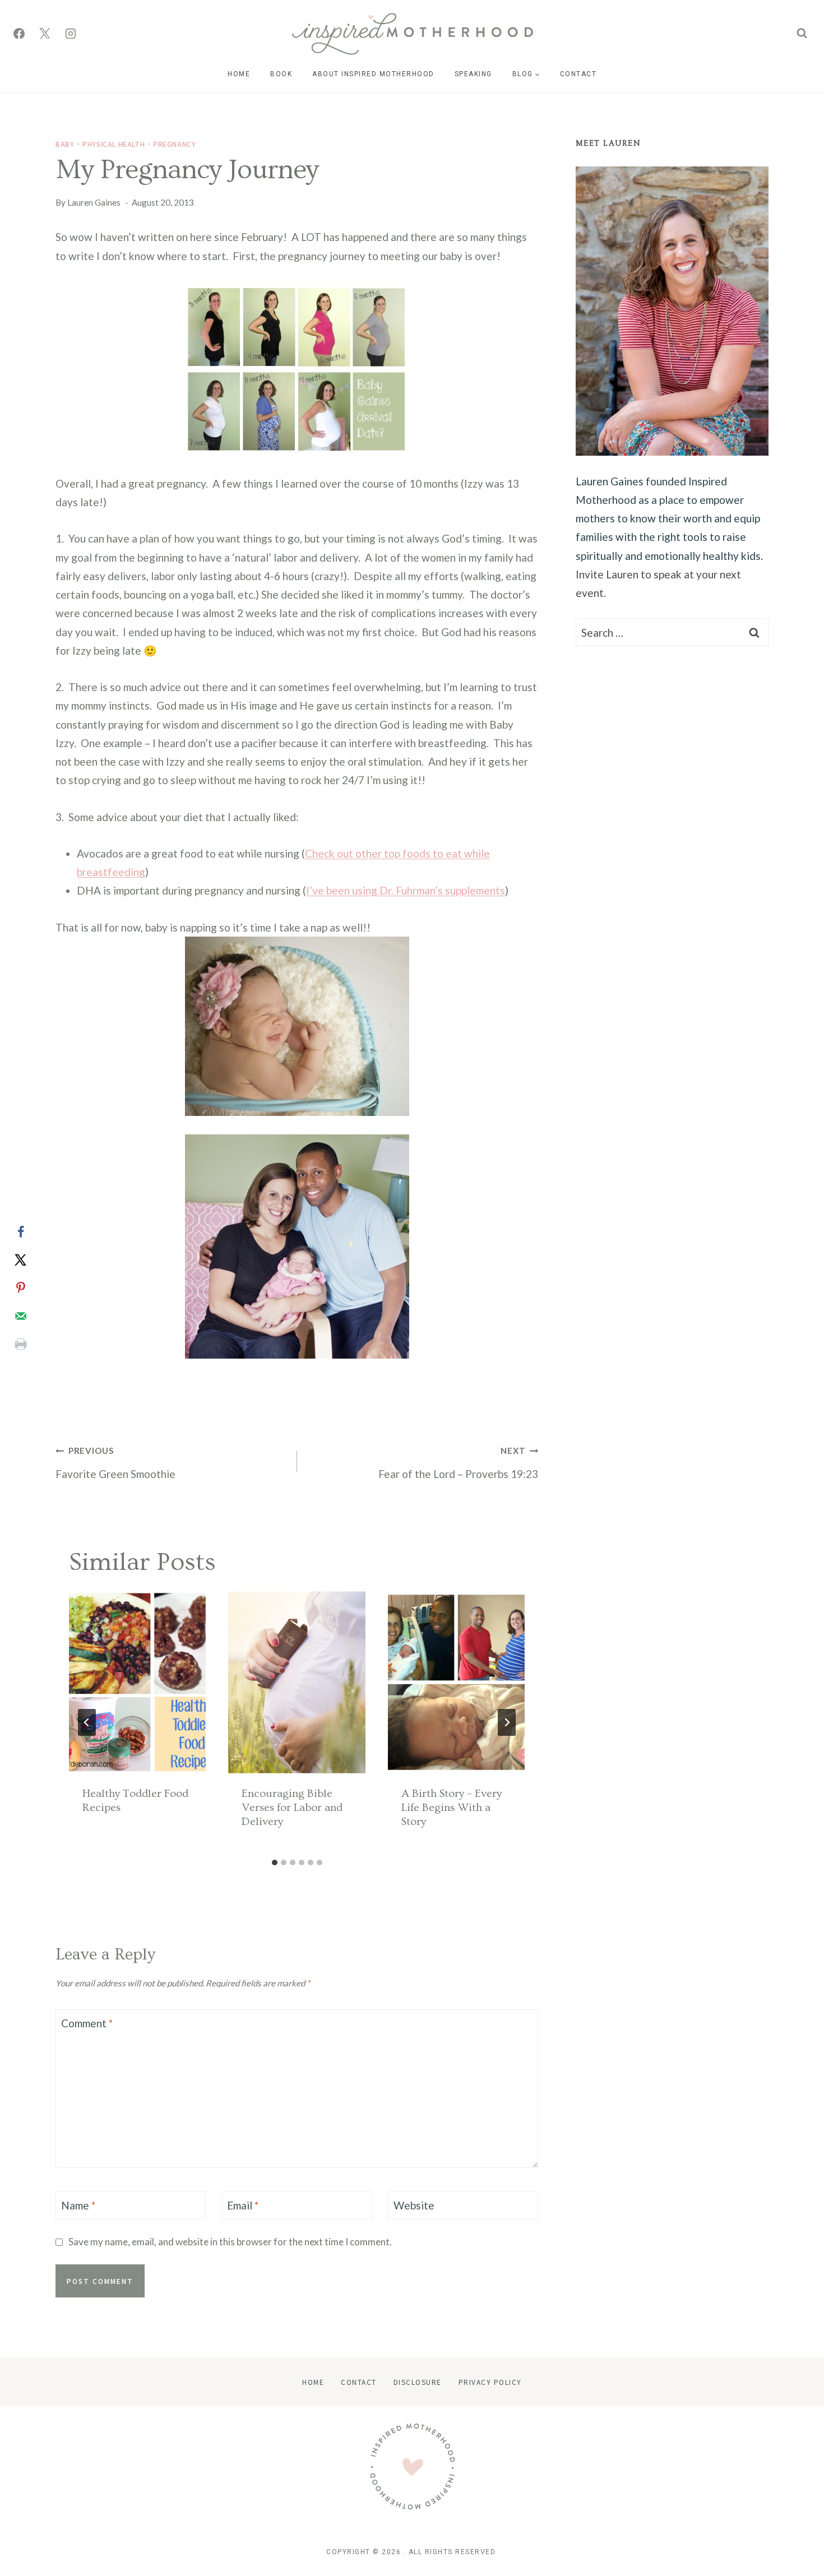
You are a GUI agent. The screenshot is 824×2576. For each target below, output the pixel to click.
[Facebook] (19, 34)
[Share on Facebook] (21, 1232)
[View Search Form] (802, 33)
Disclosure (418, 2382)
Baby (65, 144)
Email (243, 2205)
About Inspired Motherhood (373, 74)
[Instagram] (71, 34)
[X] (45, 34)
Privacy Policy (490, 2382)
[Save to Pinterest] (21, 1288)
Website (414, 2205)
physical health (114, 144)
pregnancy (174, 144)
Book (281, 74)
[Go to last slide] (87, 1722)
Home (239, 74)
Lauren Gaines (94, 202)
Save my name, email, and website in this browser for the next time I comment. (230, 2242)
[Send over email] (21, 1316)
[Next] (507, 1722)
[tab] (275, 1862)
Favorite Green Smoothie (115, 1463)
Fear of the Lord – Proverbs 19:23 (458, 1463)
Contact (578, 74)
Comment (87, 2023)
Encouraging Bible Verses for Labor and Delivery (292, 1808)
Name (78, 2205)
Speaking (473, 74)
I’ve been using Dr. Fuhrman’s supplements (406, 890)
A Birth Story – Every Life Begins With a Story (452, 1808)
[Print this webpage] (21, 1344)
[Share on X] (21, 1260)
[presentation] (137, 1682)
